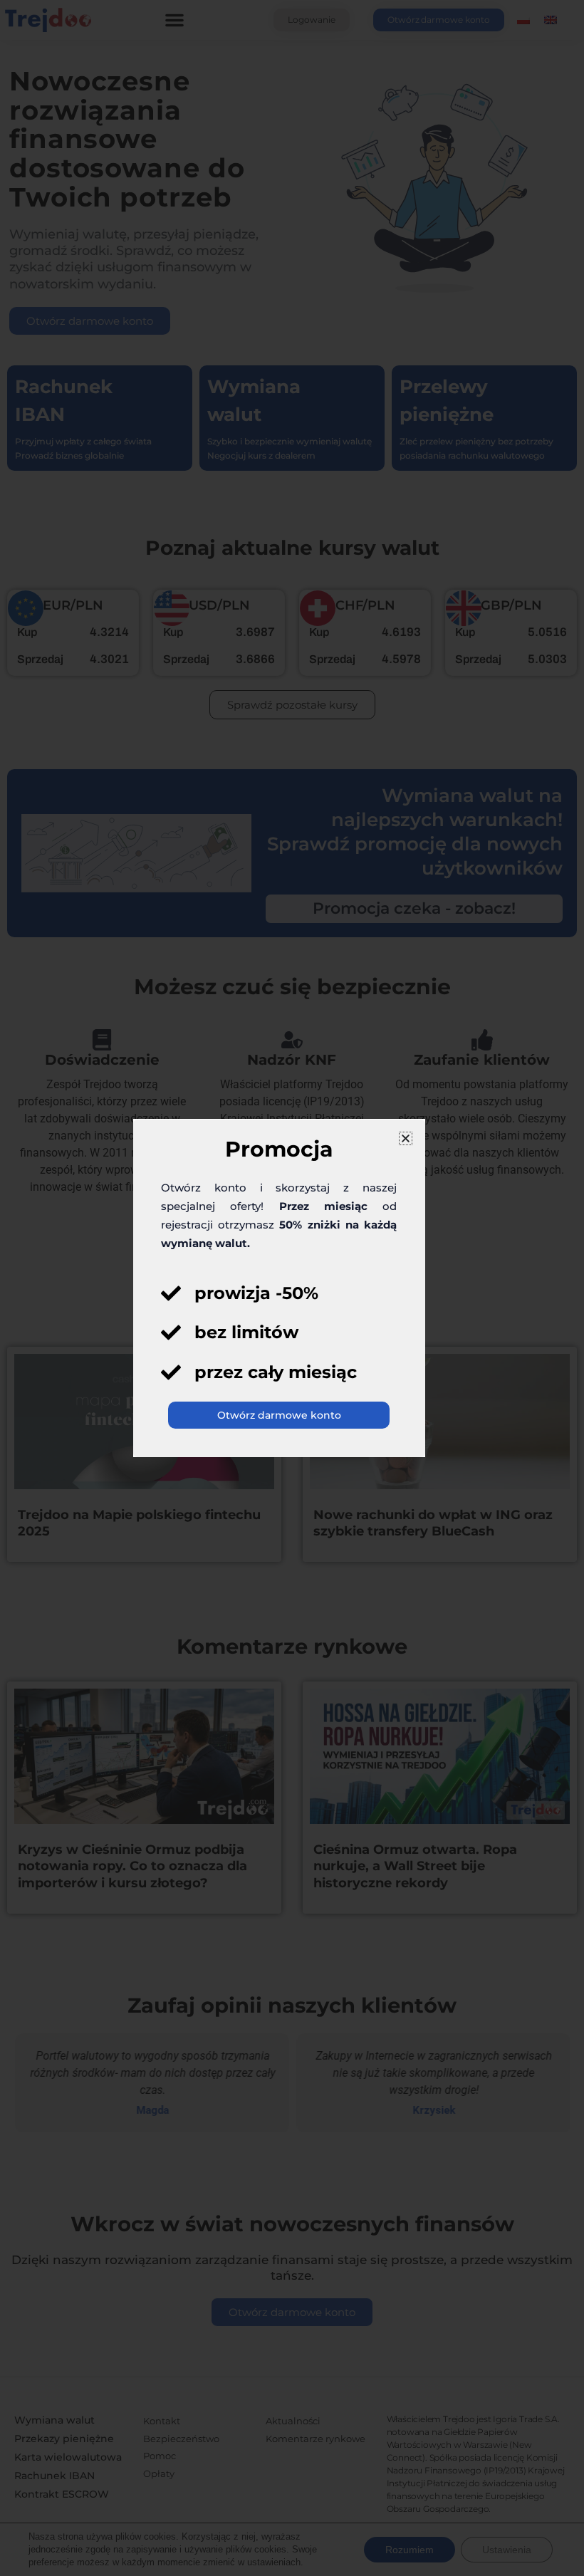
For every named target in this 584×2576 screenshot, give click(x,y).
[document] (292, 1288)
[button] (406, 1138)
